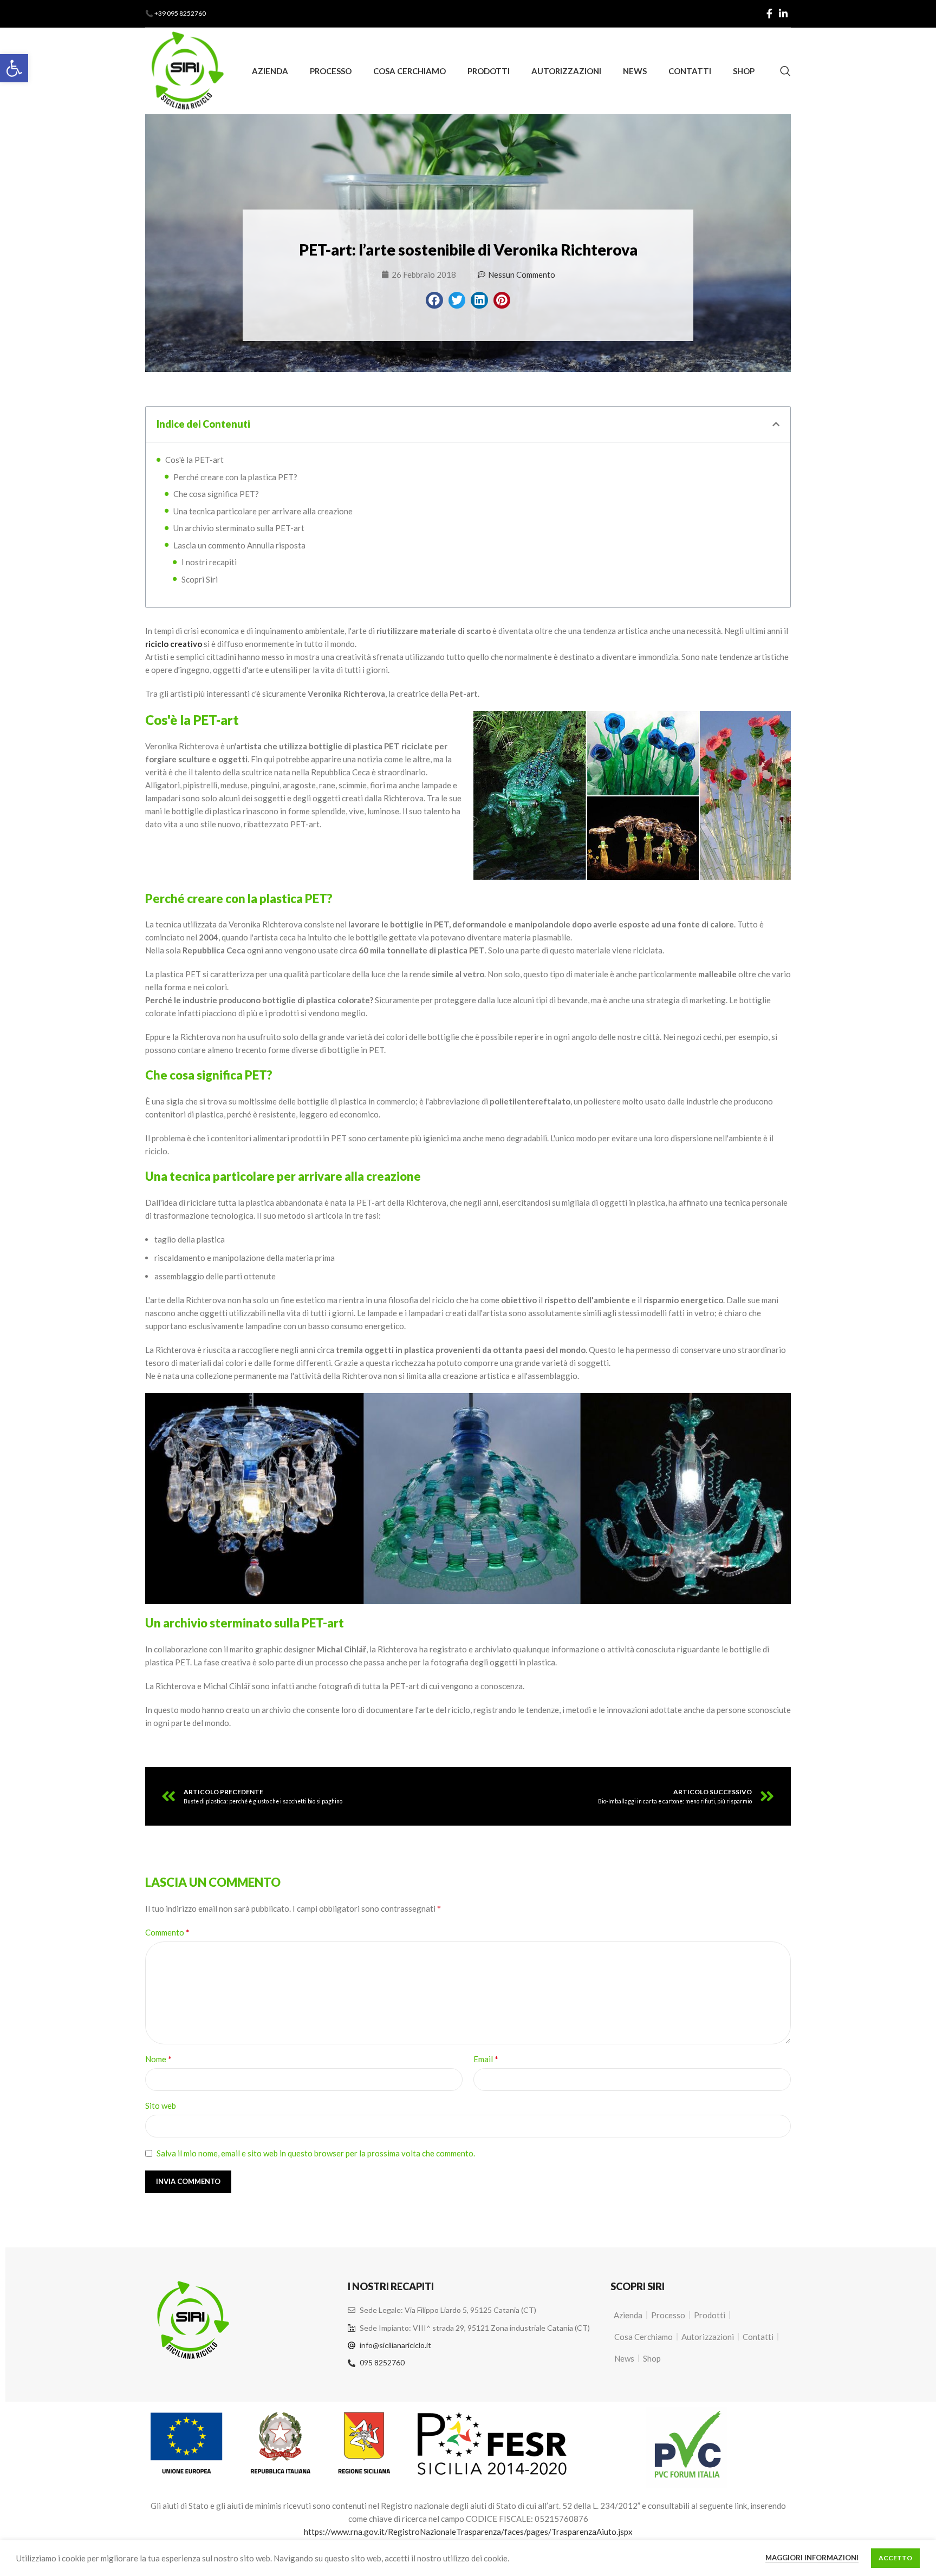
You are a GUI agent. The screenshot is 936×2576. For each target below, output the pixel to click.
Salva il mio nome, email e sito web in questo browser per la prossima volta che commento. (316, 2153)
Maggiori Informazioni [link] (812, 2558)
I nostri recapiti (209, 562)
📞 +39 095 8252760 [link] (175, 13)
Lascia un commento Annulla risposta (239, 545)
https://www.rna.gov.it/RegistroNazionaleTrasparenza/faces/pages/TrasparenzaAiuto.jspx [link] (468, 2532)
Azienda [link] (628, 2315)
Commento (167, 1932)
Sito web (161, 2106)
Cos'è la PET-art (194, 460)
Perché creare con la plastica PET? (235, 477)
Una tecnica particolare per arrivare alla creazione (263, 511)
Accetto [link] (895, 2558)
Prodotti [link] (710, 2315)
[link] (14, 68)
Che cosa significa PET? (216, 494)
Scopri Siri (200, 579)
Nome (158, 2059)
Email (486, 2059)
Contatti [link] (758, 2337)
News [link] (624, 2358)
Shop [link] (652, 2358)
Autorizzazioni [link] (708, 2337)
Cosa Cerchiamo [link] (643, 2337)
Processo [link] (668, 2315)
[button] (434, 300)
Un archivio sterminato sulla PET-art (239, 528)
